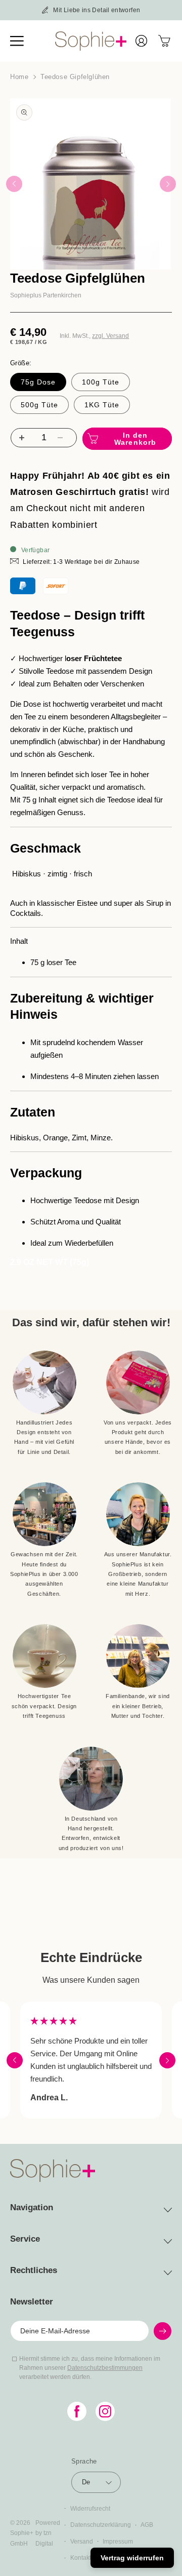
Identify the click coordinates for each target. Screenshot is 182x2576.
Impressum (118, 2542)
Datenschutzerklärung (101, 2525)
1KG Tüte (102, 405)
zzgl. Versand (110, 336)
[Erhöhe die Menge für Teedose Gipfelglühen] (20, 438)
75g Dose (38, 382)
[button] (22, 41)
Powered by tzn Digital (48, 2533)
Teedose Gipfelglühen (75, 77)
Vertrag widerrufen (132, 2558)
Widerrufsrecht (90, 2509)
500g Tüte (39, 405)
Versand (82, 2542)
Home (19, 77)
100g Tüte (101, 382)
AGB (147, 2525)
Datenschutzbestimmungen (105, 2368)
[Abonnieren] (163, 2331)
